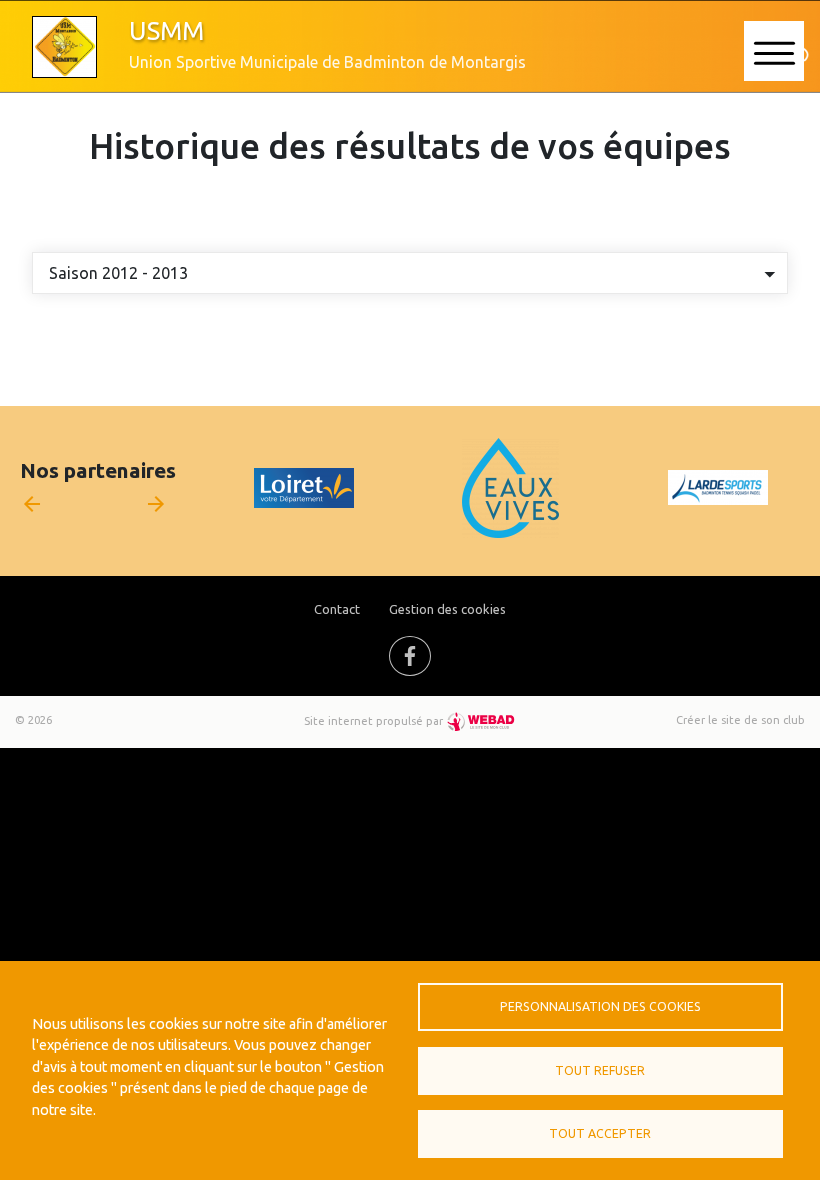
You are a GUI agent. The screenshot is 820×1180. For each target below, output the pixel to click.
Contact (337, 609)
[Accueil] (64, 47)
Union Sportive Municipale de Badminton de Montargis (327, 62)
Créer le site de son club (740, 720)
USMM (166, 30)
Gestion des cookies (447, 609)
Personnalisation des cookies (600, 1006)
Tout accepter (600, 1133)
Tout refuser (600, 1070)
